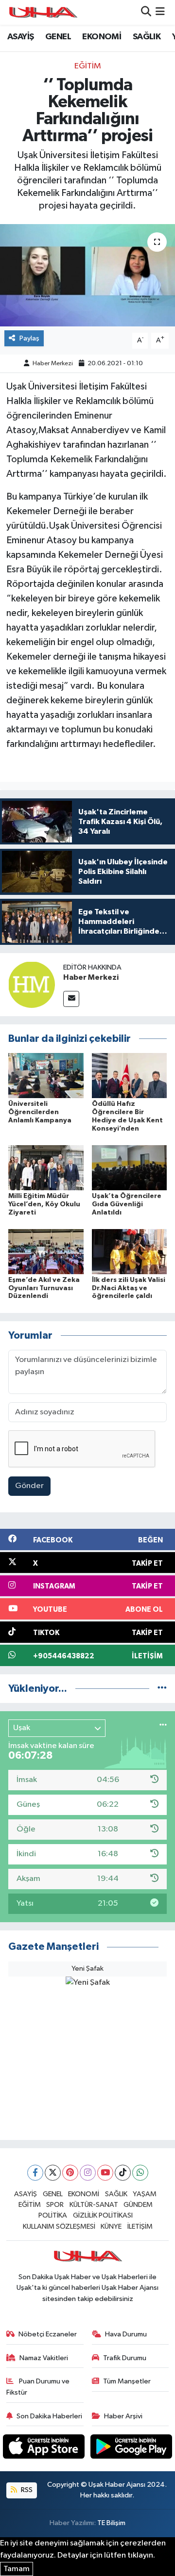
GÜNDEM (138, 2205)
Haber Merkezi (53, 364)
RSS (26, 2490)
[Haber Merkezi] (32, 984)
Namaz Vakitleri (44, 2358)
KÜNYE (111, 2227)
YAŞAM (145, 2194)
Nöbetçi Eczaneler (48, 2334)
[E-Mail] (71, 999)
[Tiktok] (123, 2173)
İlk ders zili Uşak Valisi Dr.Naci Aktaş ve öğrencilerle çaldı (129, 1288)
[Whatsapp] (140, 2173)
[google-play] (131, 2449)
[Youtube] (105, 2173)
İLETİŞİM (140, 2227)
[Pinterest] (70, 2173)
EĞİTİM (88, 66)
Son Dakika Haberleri (49, 2416)
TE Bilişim (111, 2523)
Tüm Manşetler (127, 2381)
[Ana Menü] (160, 12)
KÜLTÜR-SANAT (94, 2205)
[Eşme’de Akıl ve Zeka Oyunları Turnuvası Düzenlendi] (46, 1251)
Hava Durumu (126, 2334)
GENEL (58, 37)
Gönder (29, 1486)
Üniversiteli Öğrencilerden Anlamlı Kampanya (40, 1112)
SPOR (55, 2205)
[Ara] (146, 12)
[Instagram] (88, 2173)
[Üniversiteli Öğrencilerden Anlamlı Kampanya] (46, 1076)
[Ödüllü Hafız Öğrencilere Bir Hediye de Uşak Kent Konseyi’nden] (130, 1076)
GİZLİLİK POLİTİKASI (103, 2215)
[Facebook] (35, 2173)
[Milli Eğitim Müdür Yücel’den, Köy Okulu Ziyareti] (46, 1167)
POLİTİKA (53, 2215)
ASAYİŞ (20, 37)
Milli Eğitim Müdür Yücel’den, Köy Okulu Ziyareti (44, 1204)
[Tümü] (162, 1689)
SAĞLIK (147, 37)
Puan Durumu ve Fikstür (38, 2387)
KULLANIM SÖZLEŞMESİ (59, 2227)
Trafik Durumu (125, 2358)
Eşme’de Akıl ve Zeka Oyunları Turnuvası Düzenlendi (44, 1288)
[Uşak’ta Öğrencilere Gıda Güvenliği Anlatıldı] (130, 1167)
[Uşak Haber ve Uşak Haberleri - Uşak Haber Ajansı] (43, 12)
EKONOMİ (102, 37)
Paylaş (29, 338)
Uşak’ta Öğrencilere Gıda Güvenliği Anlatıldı (127, 1204)
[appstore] (45, 2449)
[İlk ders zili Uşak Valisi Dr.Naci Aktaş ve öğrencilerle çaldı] (130, 1251)
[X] (53, 2173)
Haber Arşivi (123, 2416)
